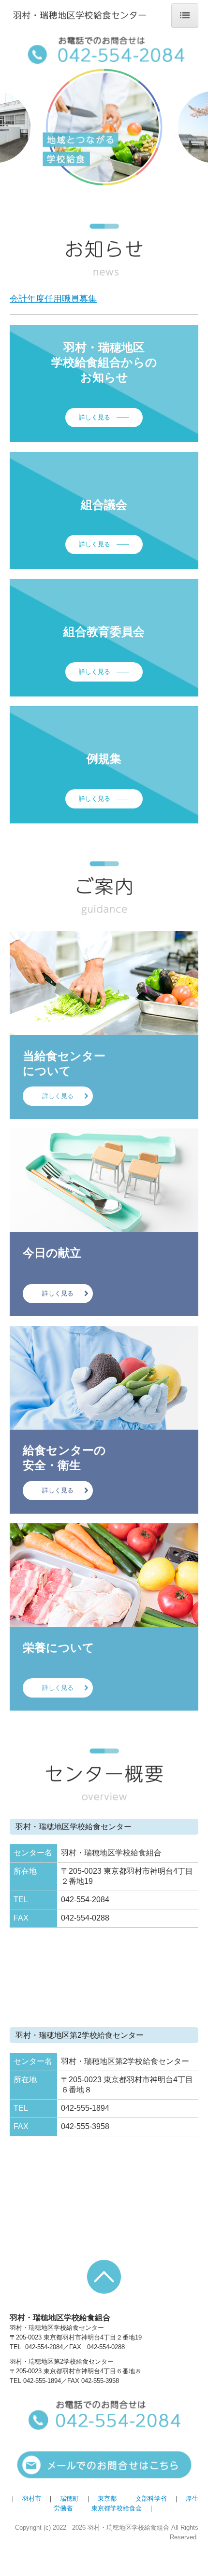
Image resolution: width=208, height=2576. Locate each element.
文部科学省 (151, 2499)
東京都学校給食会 (117, 2508)
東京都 (107, 2499)
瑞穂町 (69, 2499)
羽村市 (32, 2499)
